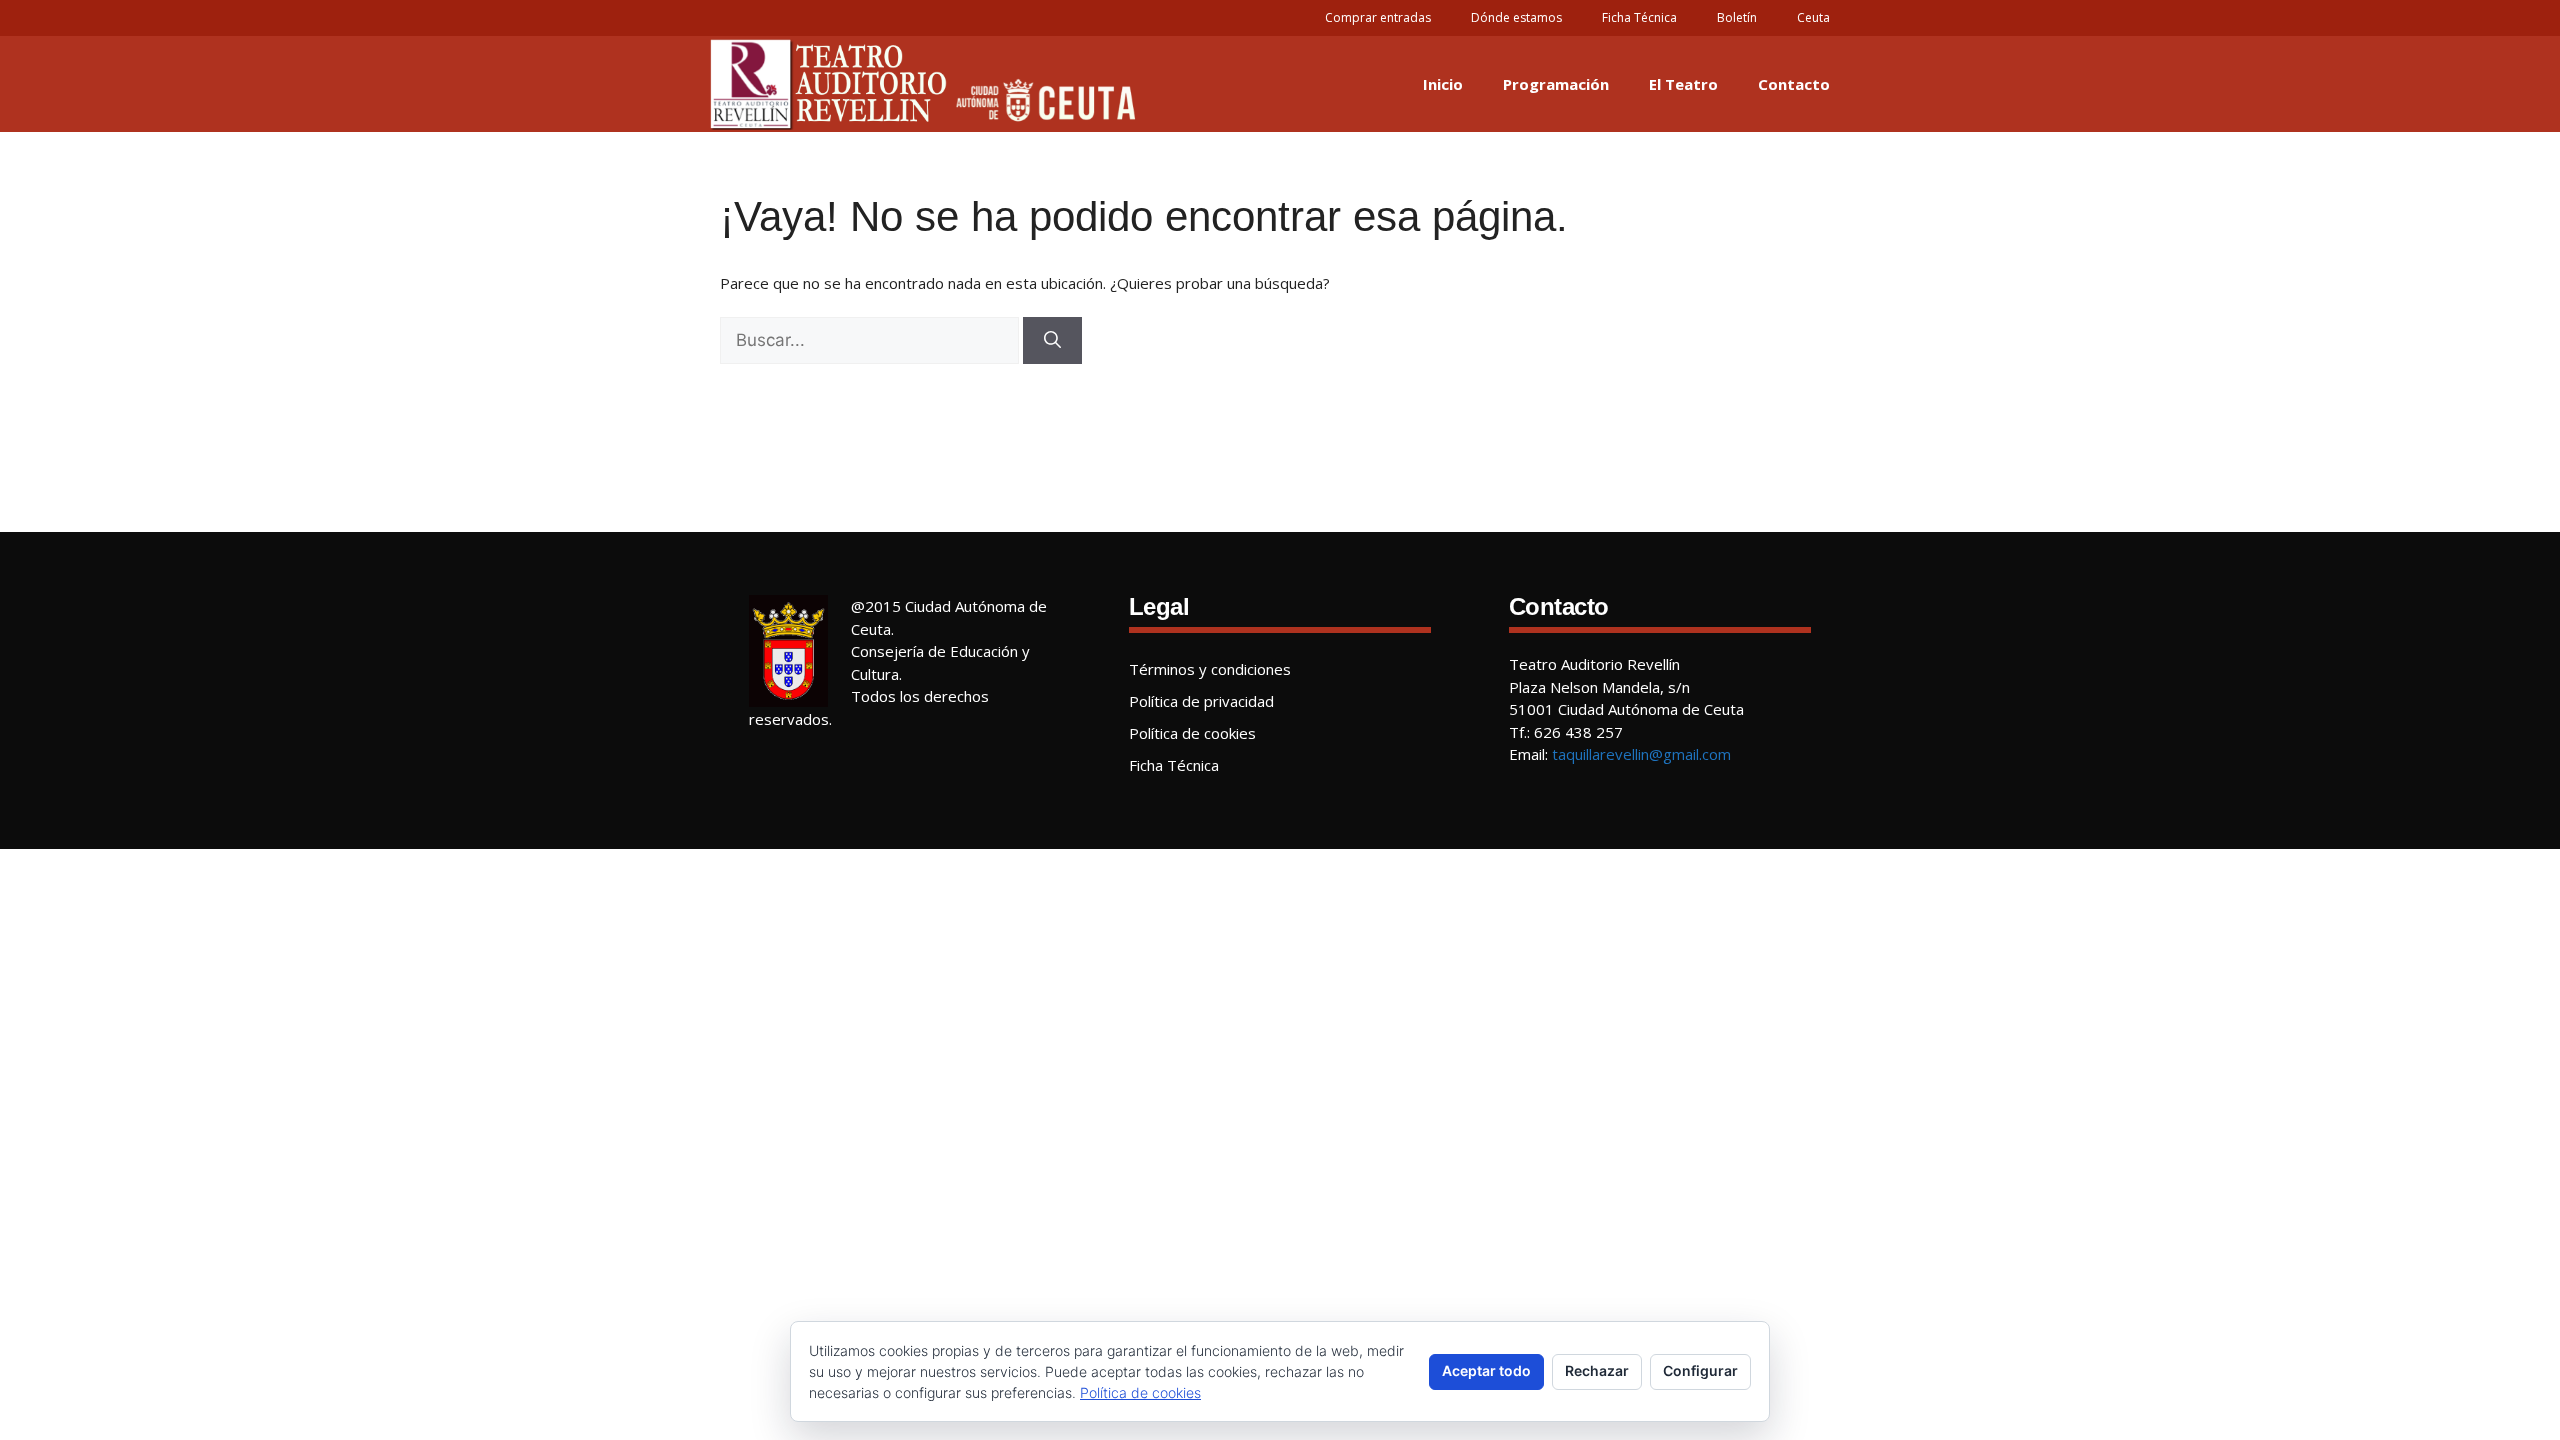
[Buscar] (1052, 341)
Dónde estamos (1516, 17)
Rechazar (1597, 1370)
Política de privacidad (1201, 701)
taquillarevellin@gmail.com (1641, 754)
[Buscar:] (869, 341)
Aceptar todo (1486, 1370)
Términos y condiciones (1210, 669)
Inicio (1443, 84)
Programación (1556, 84)
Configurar (1700, 1370)
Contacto (1794, 84)
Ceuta (1813, 17)
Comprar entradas (1378, 17)
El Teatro (1683, 84)
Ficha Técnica (1639, 17)
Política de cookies (1192, 733)
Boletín (1737, 17)
